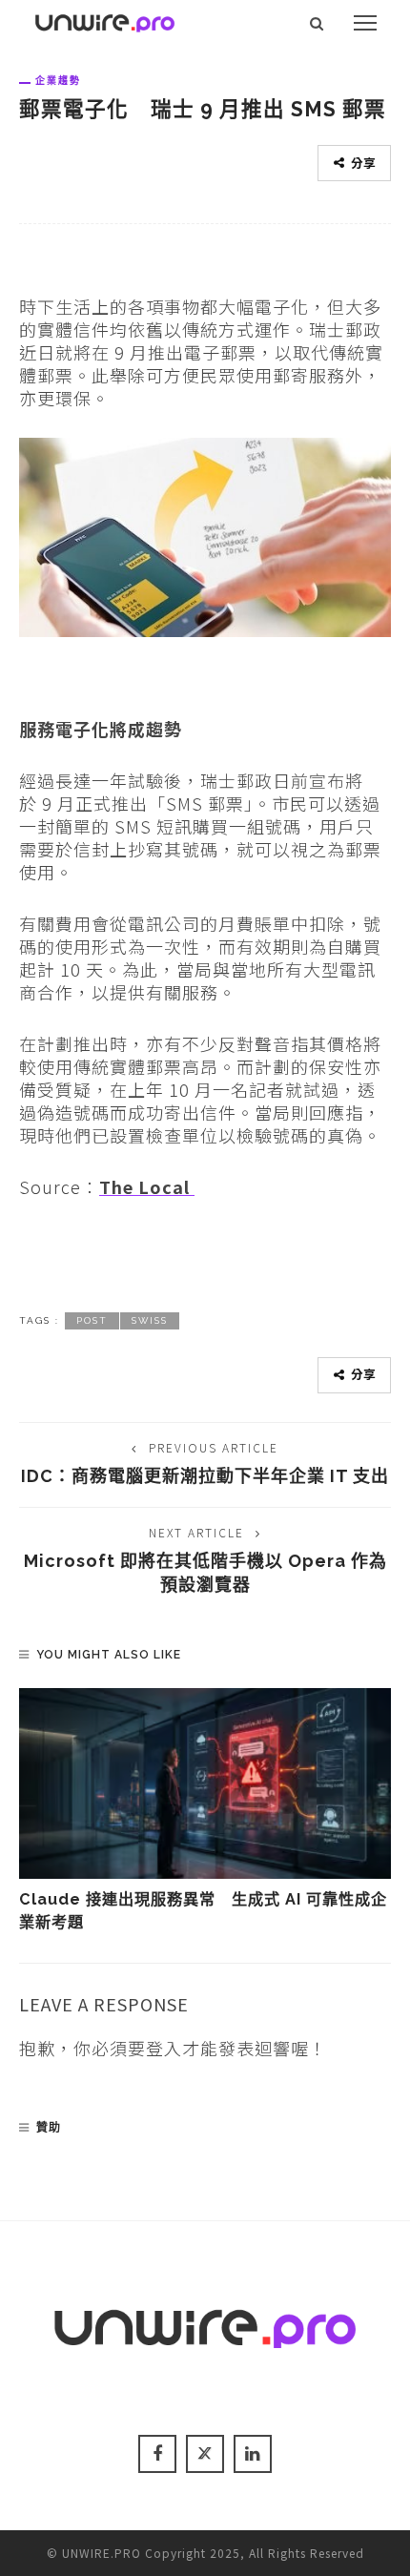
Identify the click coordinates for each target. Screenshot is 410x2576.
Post (92, 1320)
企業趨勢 (58, 80)
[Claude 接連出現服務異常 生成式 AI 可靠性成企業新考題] (205, 1783)
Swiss (150, 1320)
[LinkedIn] (253, 2454)
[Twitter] (205, 2454)
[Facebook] (157, 2454)
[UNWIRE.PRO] (105, 20)
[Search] (317, 23)
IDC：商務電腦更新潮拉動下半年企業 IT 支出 (205, 1476)
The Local (147, 1186)
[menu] (365, 23)
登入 (164, 2048)
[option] (205, 1812)
